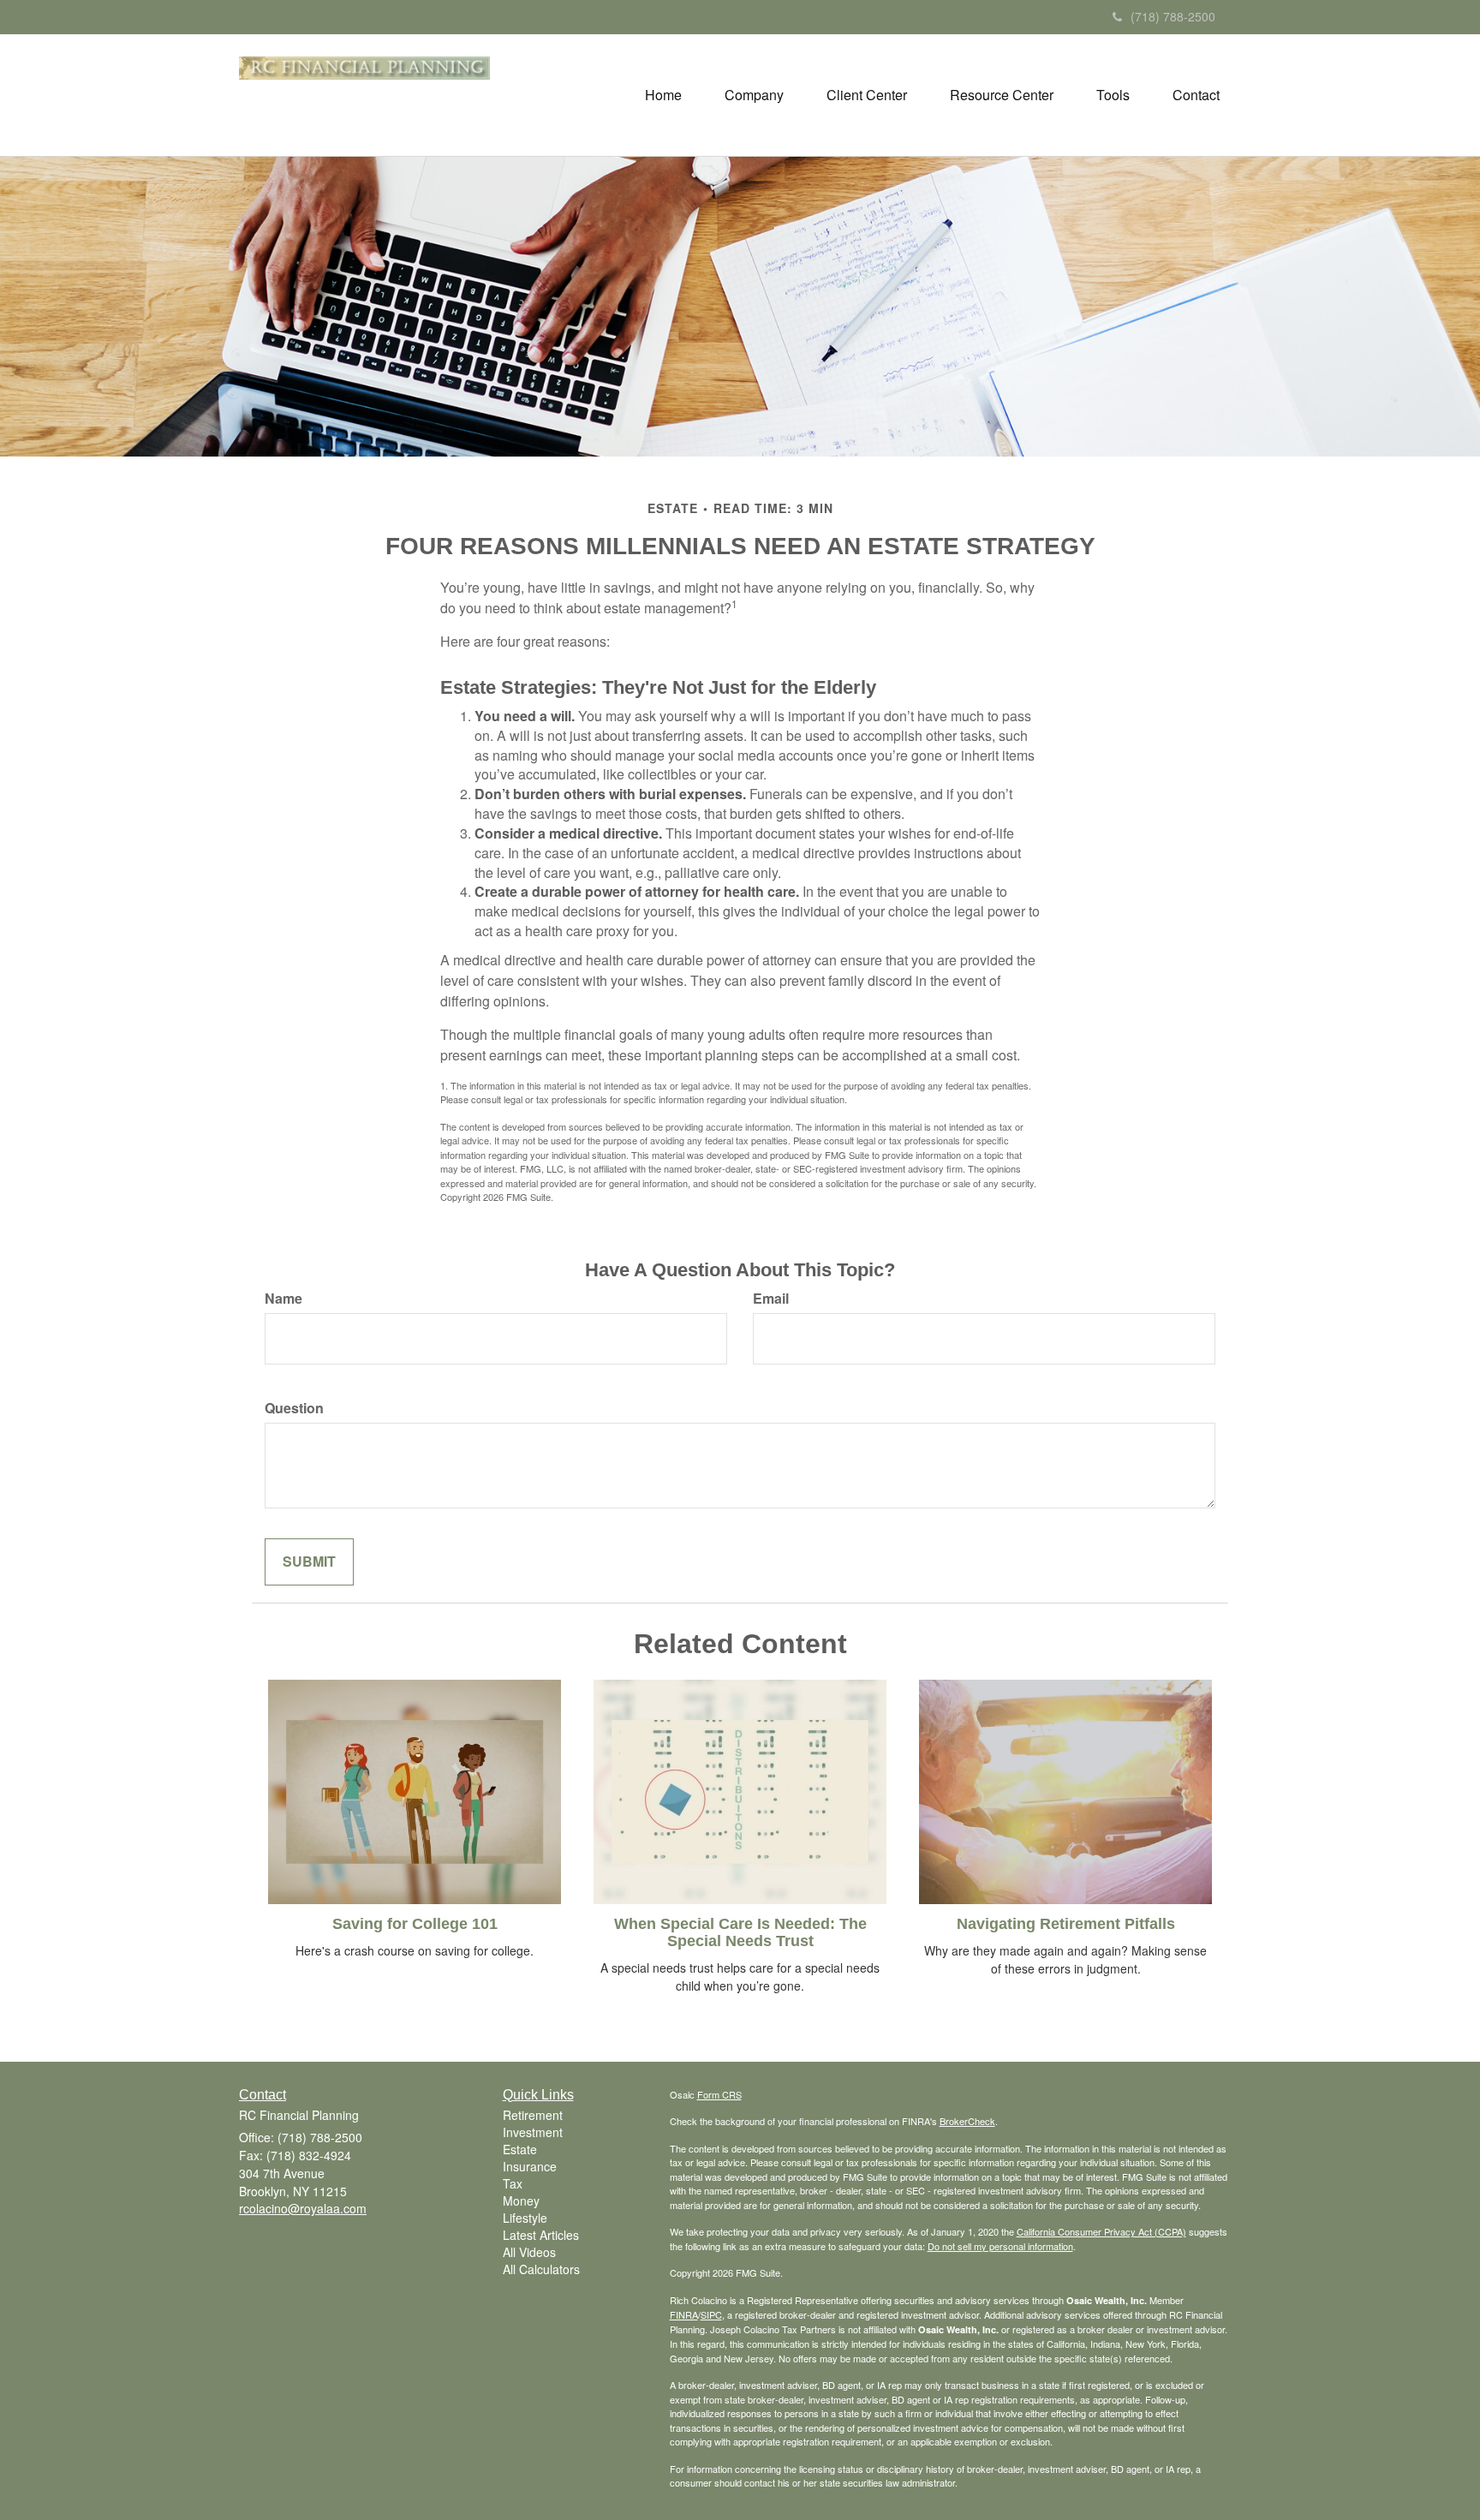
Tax (513, 2183)
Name (283, 1299)
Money (521, 2201)
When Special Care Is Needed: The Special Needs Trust (740, 1932)
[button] (754, 95)
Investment (533, 2132)
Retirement (533, 2115)
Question (294, 1408)
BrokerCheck (967, 2121)
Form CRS (719, 2094)
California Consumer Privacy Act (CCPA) (1101, 2231)
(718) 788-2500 (1173, 16)
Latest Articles (541, 2235)
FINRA (684, 2314)
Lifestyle (525, 2218)
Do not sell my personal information (1000, 2246)
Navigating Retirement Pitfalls (1066, 1924)
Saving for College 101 (415, 1924)
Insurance (530, 2166)
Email (771, 1299)
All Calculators (541, 2269)
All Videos (529, 2252)
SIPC (711, 2314)
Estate (520, 2149)
